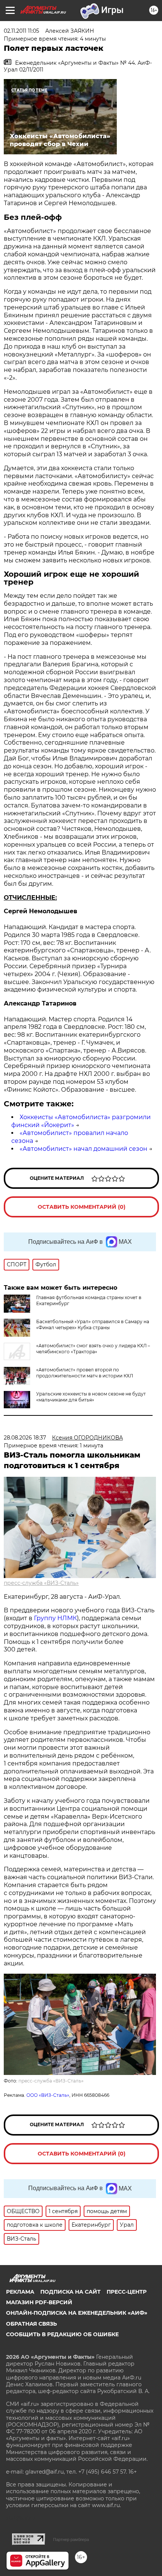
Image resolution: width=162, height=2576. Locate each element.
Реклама (20, 2292)
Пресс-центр (127, 2292)
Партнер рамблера (71, 2539)
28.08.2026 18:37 (25, 1438)
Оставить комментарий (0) (82, 1207)
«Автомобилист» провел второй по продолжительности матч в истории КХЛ (85, 1373)
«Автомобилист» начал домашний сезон (83, 1149)
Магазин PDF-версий (39, 2302)
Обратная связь (31, 2324)
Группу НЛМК (55, 1618)
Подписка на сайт (70, 2292)
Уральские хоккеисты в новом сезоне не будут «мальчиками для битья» (91, 1397)
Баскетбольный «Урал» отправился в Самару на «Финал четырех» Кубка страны (93, 1325)
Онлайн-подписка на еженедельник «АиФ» (77, 2313)
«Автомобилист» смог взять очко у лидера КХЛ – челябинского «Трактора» (93, 1349)
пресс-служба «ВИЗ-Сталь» (41, 1583)
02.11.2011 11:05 (21, 31)
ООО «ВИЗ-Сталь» (48, 2095)
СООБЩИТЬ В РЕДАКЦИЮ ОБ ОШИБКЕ (62, 2334)
